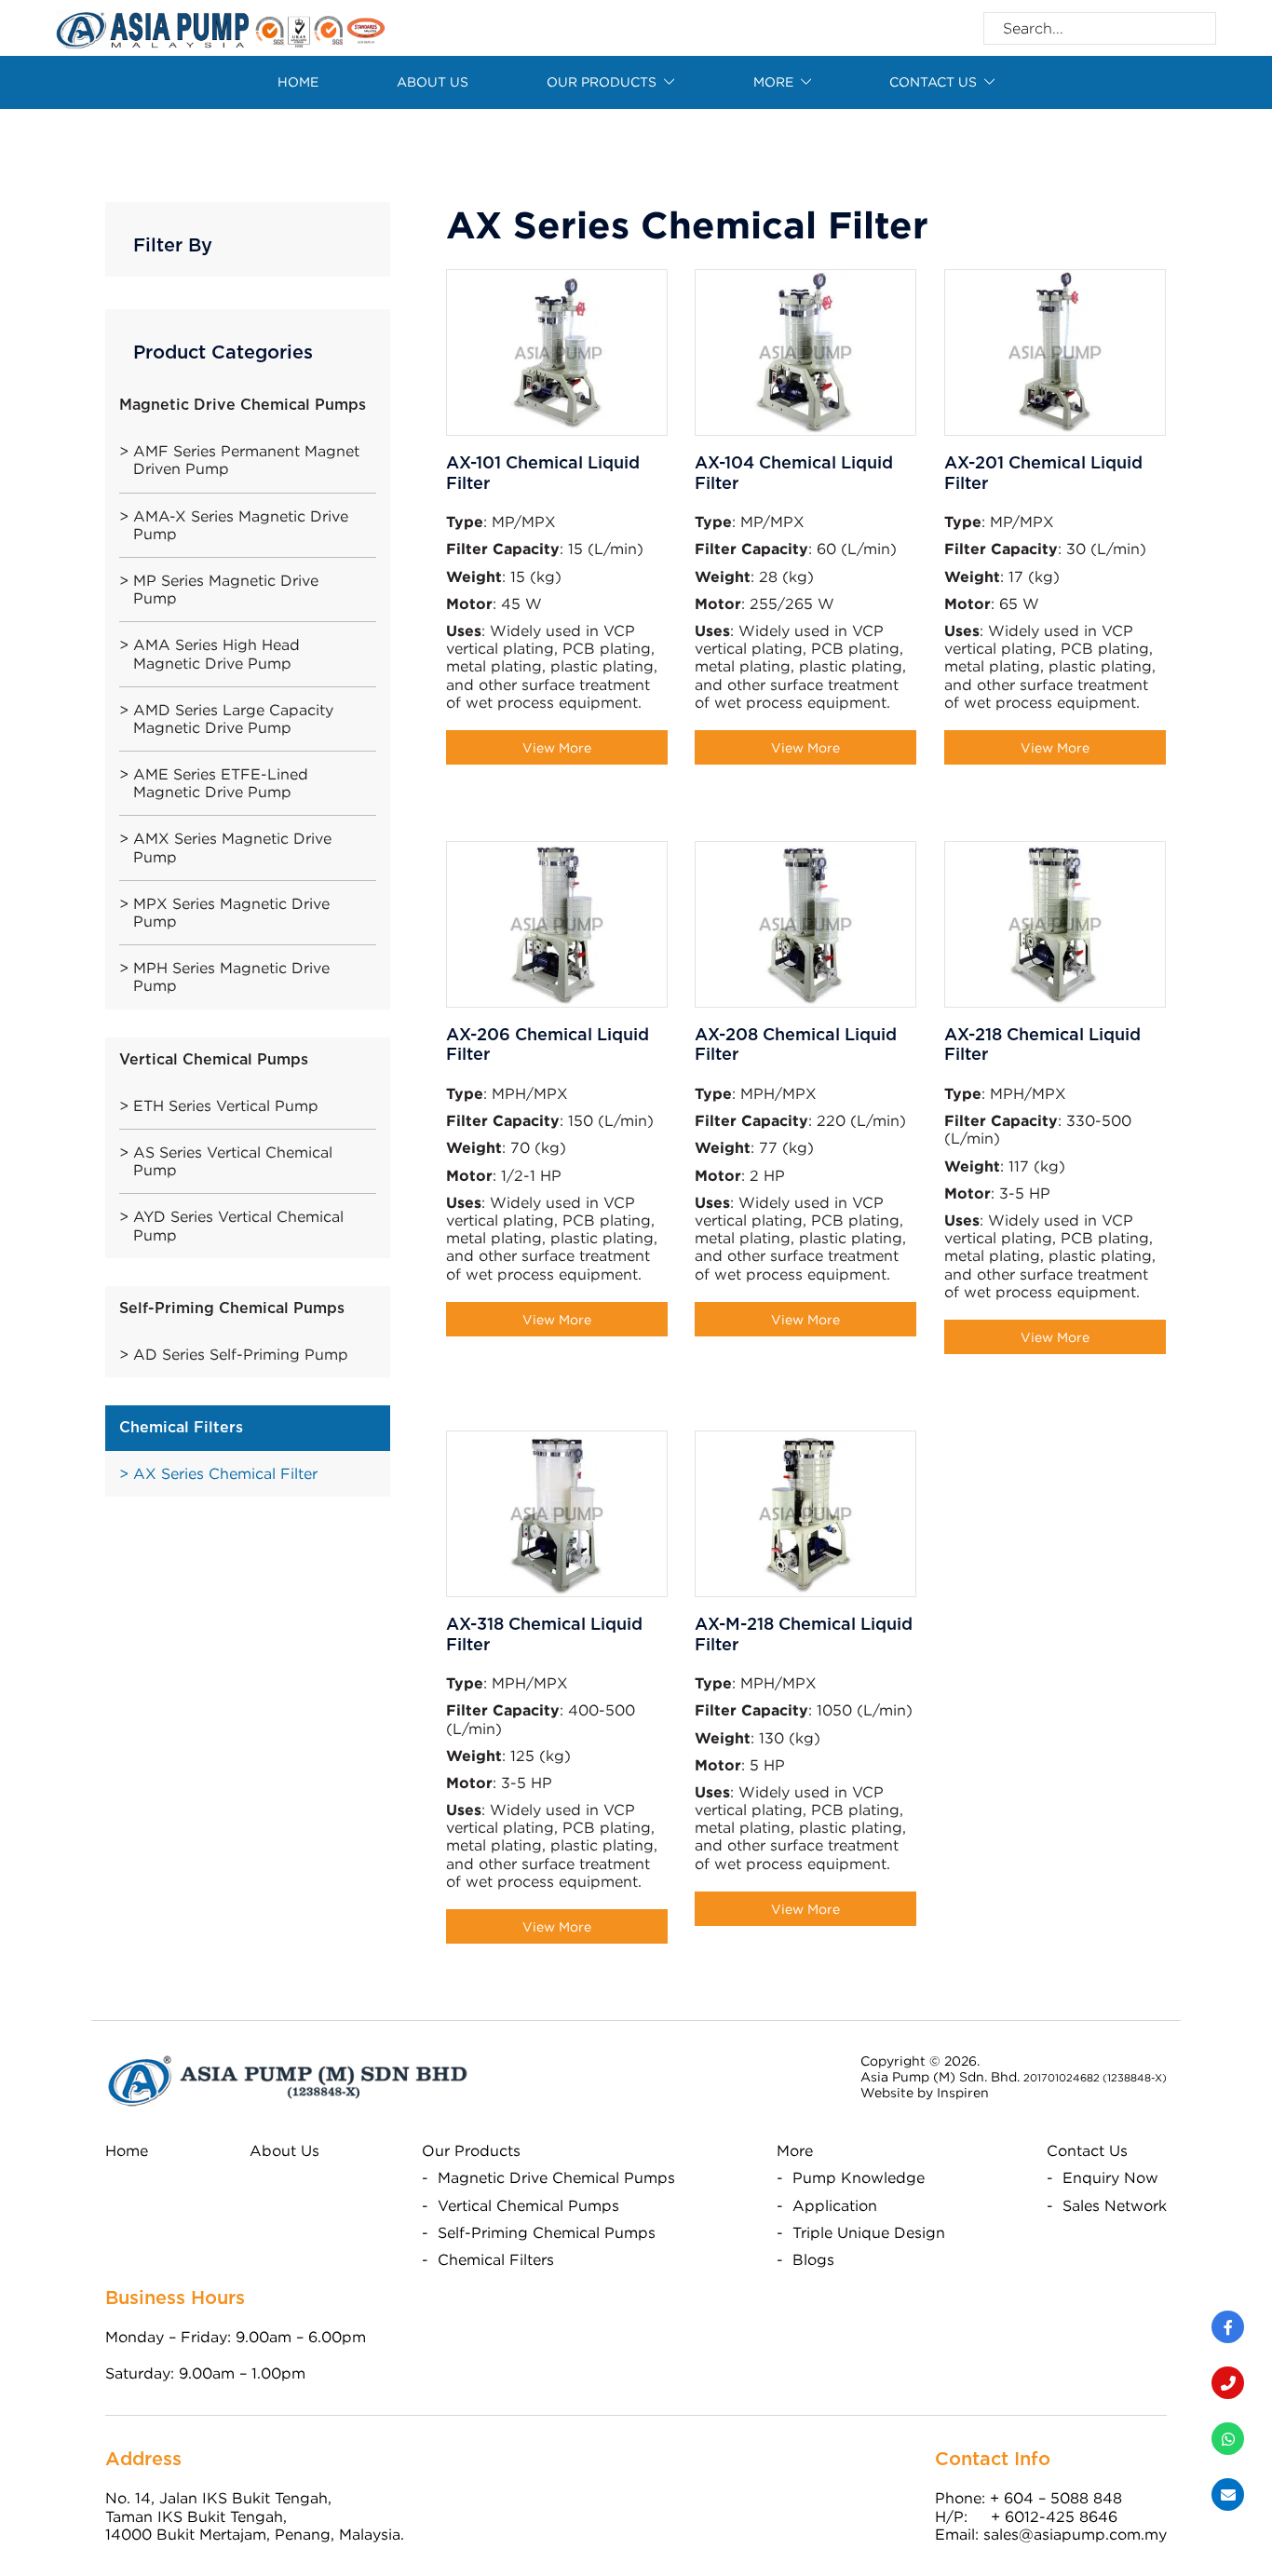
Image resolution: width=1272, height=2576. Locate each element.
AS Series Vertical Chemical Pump (233, 1161)
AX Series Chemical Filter (225, 1473)
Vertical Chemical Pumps (528, 2205)
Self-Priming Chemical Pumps (547, 2232)
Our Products (602, 81)
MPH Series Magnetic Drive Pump (231, 976)
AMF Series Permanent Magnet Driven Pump (246, 460)
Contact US (933, 81)
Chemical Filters (496, 2259)
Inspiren (963, 2092)
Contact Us (1087, 2150)
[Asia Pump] (221, 26)
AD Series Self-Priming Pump (241, 1354)
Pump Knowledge (859, 2177)
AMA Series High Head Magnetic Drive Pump (217, 653)
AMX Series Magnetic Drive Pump (232, 847)
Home (298, 81)
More (773, 81)
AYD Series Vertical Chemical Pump (238, 1225)
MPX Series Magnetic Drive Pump (231, 912)
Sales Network (1115, 2205)
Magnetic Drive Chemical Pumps (556, 2177)
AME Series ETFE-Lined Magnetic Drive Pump (221, 783)
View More (557, 747)
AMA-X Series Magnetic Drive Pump (241, 525)
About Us (433, 81)
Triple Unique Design (869, 2232)
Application (835, 2205)
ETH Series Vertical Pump (226, 1105)
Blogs (813, 2259)
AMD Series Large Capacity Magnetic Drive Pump (233, 719)
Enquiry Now (1110, 2177)
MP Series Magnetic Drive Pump (226, 589)
